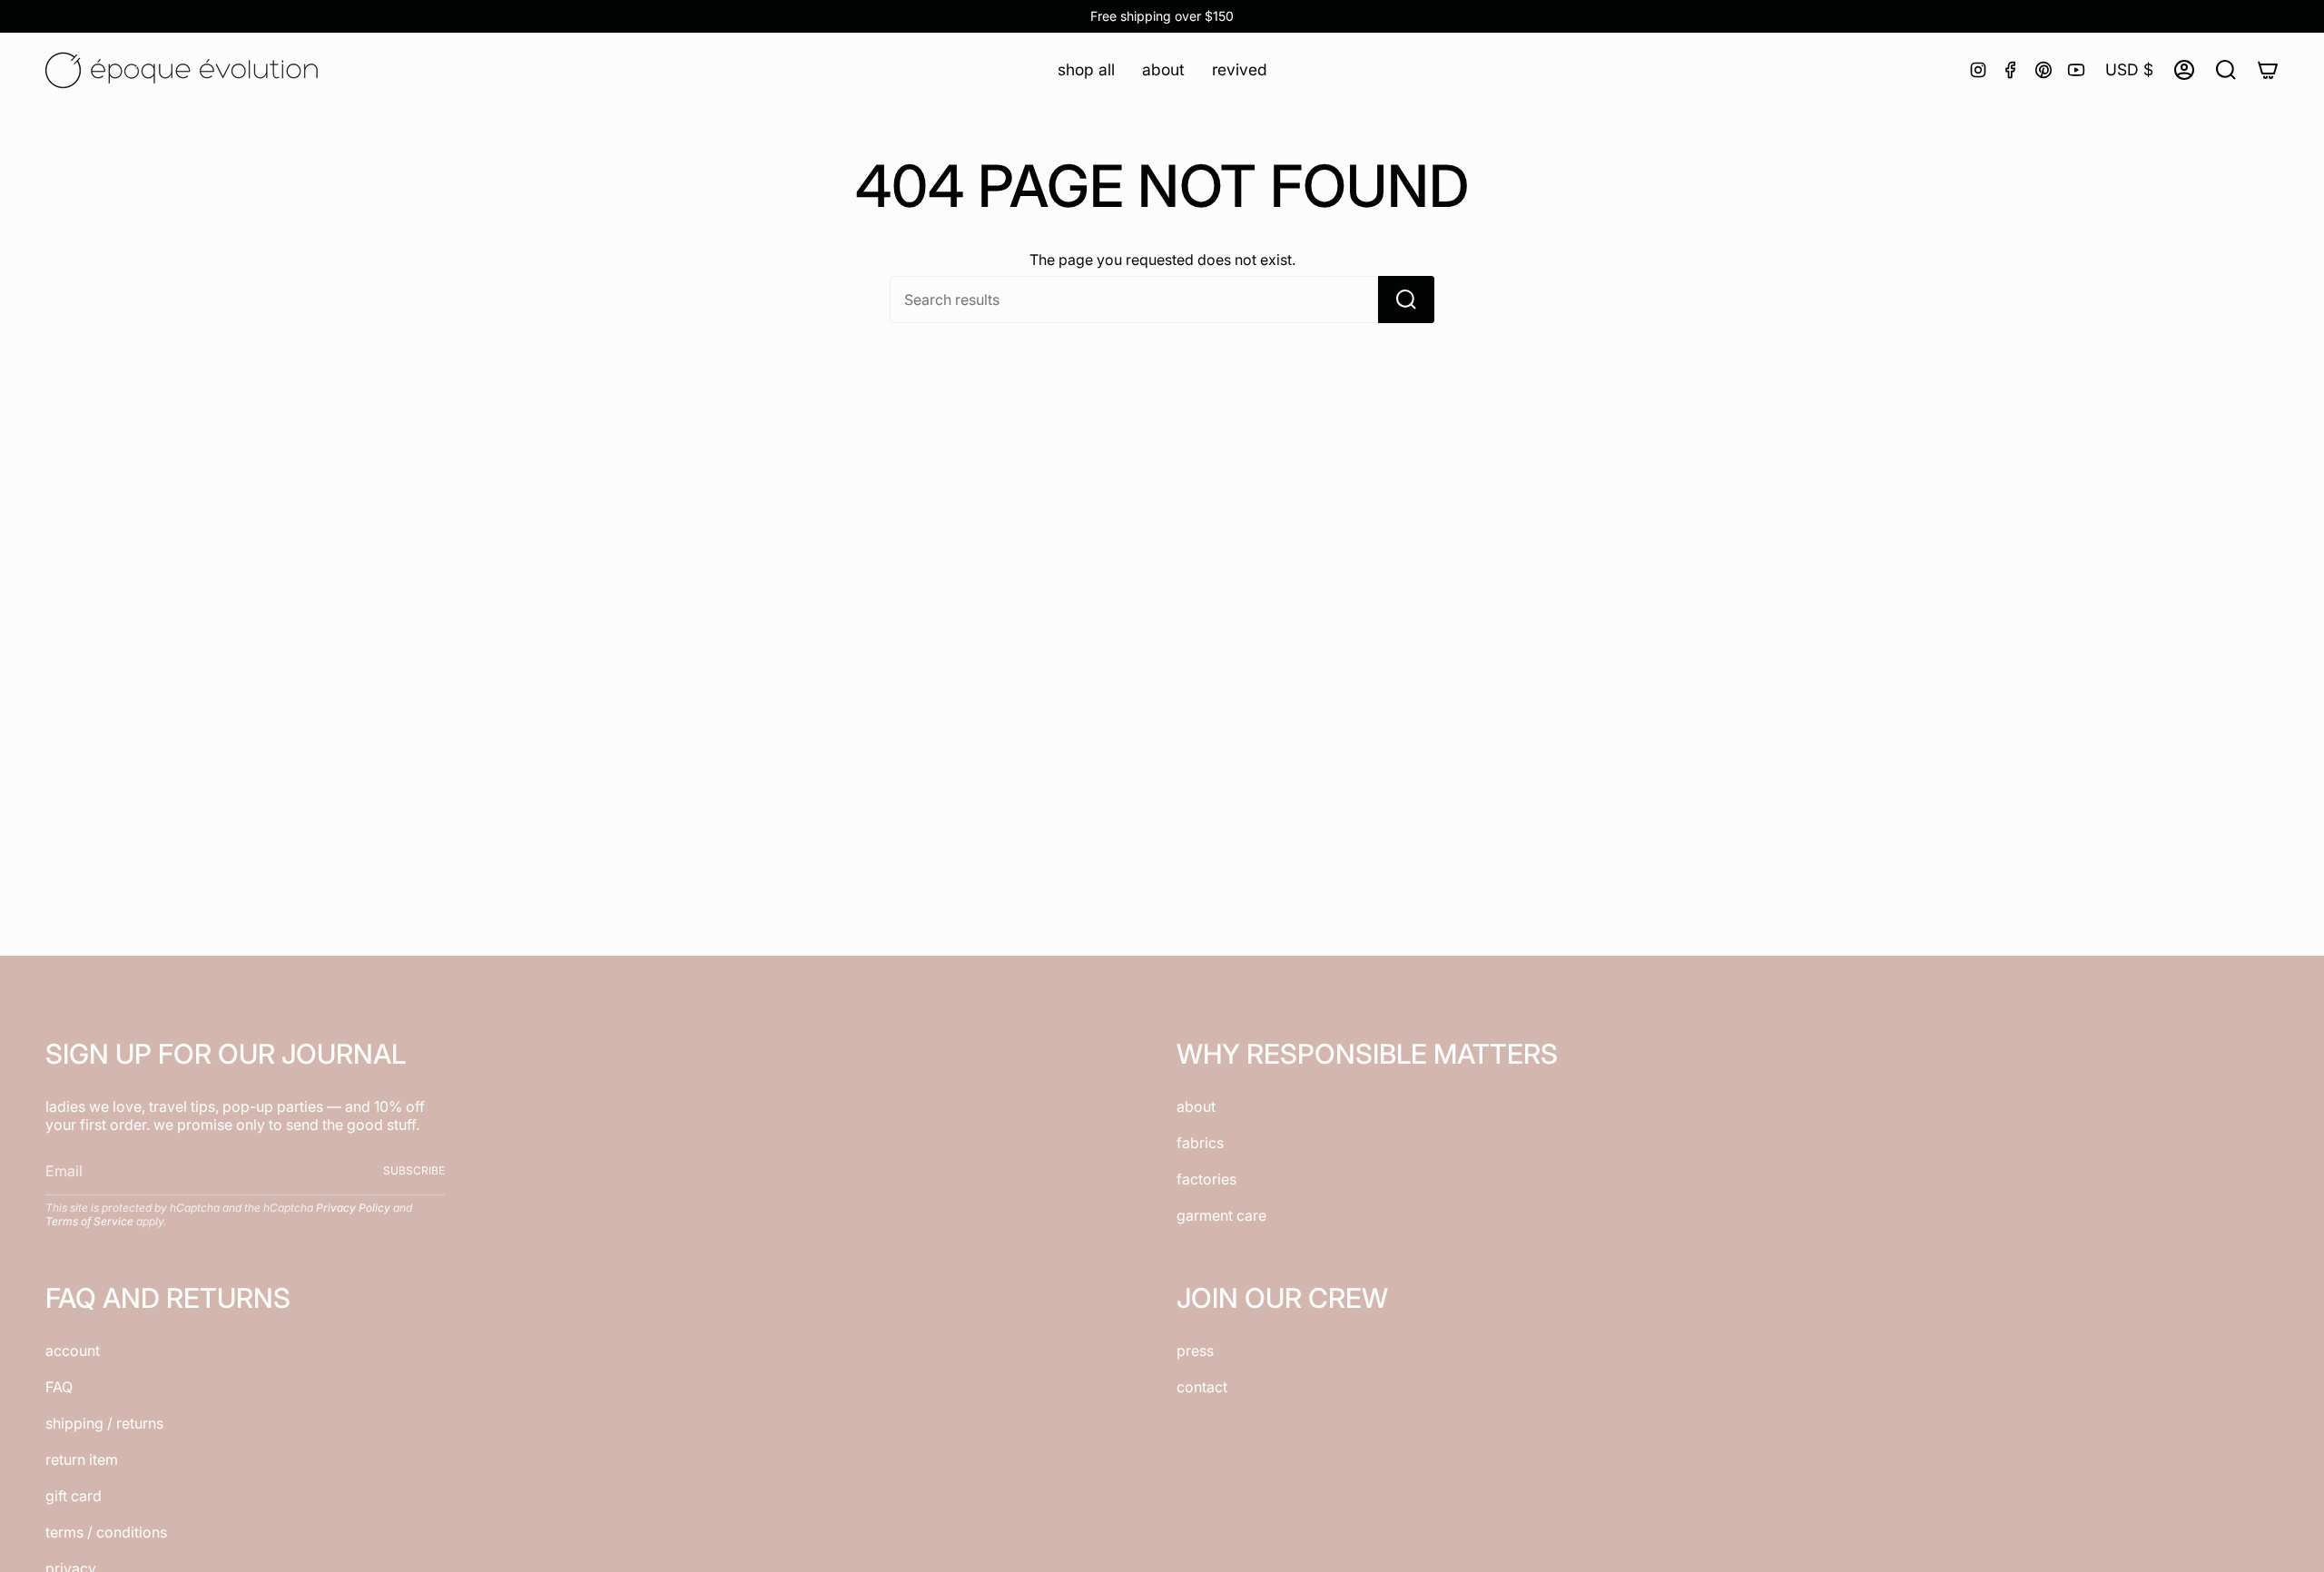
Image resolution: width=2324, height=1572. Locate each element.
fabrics (1200, 1143)
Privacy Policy (353, 1208)
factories (1206, 1179)
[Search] (1406, 300)
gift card (74, 1496)
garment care (1221, 1215)
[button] (1086, 69)
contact (1202, 1387)
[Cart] (2268, 70)
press (1195, 1351)
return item (82, 1459)
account (73, 1351)
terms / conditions (106, 1532)
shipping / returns (104, 1423)
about (1196, 1106)
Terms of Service (89, 1221)
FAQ (59, 1387)
